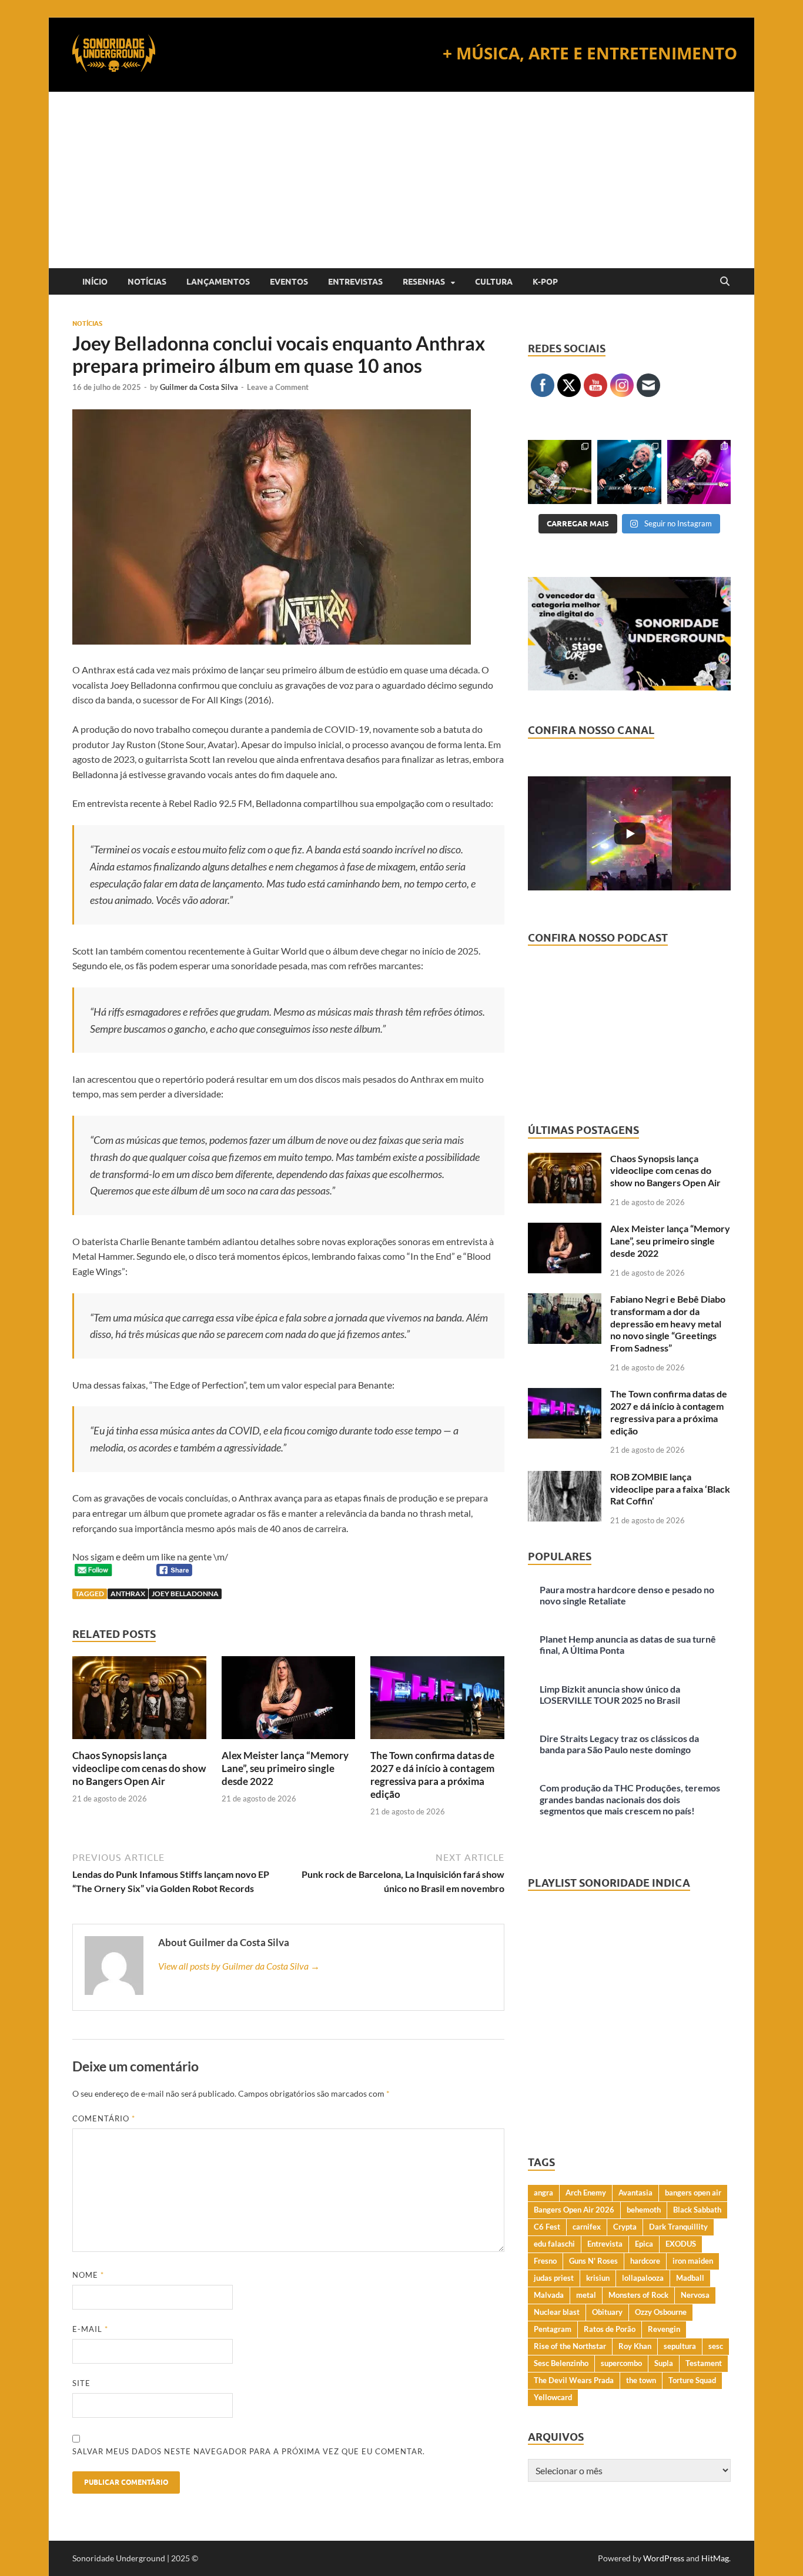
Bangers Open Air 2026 (574, 2210)
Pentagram (553, 2329)
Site (81, 2383)
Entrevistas (355, 282)
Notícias (147, 282)
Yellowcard (553, 2397)
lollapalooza (643, 2278)
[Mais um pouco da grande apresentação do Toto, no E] (629, 472)
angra (543, 2193)
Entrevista (605, 2244)
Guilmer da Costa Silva (199, 387)
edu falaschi (554, 2244)
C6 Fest (547, 2227)
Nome (88, 2275)
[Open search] (725, 282)
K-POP (545, 282)
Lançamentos (218, 282)
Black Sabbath (697, 2210)
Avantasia (635, 2193)
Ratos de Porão (610, 2329)
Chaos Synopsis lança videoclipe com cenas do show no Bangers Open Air (139, 1768)
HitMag (715, 2558)
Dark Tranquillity (678, 2227)
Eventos (289, 282)
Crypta (625, 2227)
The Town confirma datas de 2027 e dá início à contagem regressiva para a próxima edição (432, 1775)
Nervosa (695, 2295)
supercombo (621, 2363)
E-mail (90, 2329)
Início (95, 282)
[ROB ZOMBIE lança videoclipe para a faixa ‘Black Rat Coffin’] (565, 1478)
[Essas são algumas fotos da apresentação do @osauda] (560, 472)
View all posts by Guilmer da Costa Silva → (239, 1966)
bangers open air (693, 2193)
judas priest (554, 2278)
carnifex (587, 2227)
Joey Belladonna (185, 1594)
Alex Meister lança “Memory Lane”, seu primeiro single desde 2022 (285, 1768)
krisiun (598, 2278)
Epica (644, 2244)
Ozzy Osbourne (661, 2312)
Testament (704, 2363)
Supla (664, 2363)
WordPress (664, 2558)
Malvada (549, 2295)
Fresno (545, 2261)
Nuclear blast (557, 2312)
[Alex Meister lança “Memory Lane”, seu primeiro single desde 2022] (289, 1701)
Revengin (664, 2329)
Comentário (104, 2118)
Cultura (494, 282)
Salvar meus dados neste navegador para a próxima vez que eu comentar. (249, 2451)
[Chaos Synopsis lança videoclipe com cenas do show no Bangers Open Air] (139, 1701)
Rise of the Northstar (570, 2346)
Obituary (607, 2312)
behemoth (644, 2210)
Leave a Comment (278, 387)
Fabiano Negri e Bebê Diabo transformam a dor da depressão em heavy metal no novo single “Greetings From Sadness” (668, 1323)
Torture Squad (692, 2380)
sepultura (680, 2346)
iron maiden (693, 2261)
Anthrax (128, 1594)
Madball (690, 2278)
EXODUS (681, 2244)
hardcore (645, 2261)
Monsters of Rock (638, 2295)
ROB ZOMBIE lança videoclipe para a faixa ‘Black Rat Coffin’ (670, 1489)
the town (641, 2380)
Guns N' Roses (593, 2261)
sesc (716, 2346)
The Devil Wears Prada (574, 2380)
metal (586, 2295)
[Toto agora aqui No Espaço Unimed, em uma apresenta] (699, 472)
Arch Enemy (586, 2193)
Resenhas (424, 282)
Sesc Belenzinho (561, 2363)
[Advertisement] (401, 180)
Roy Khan (635, 2346)
